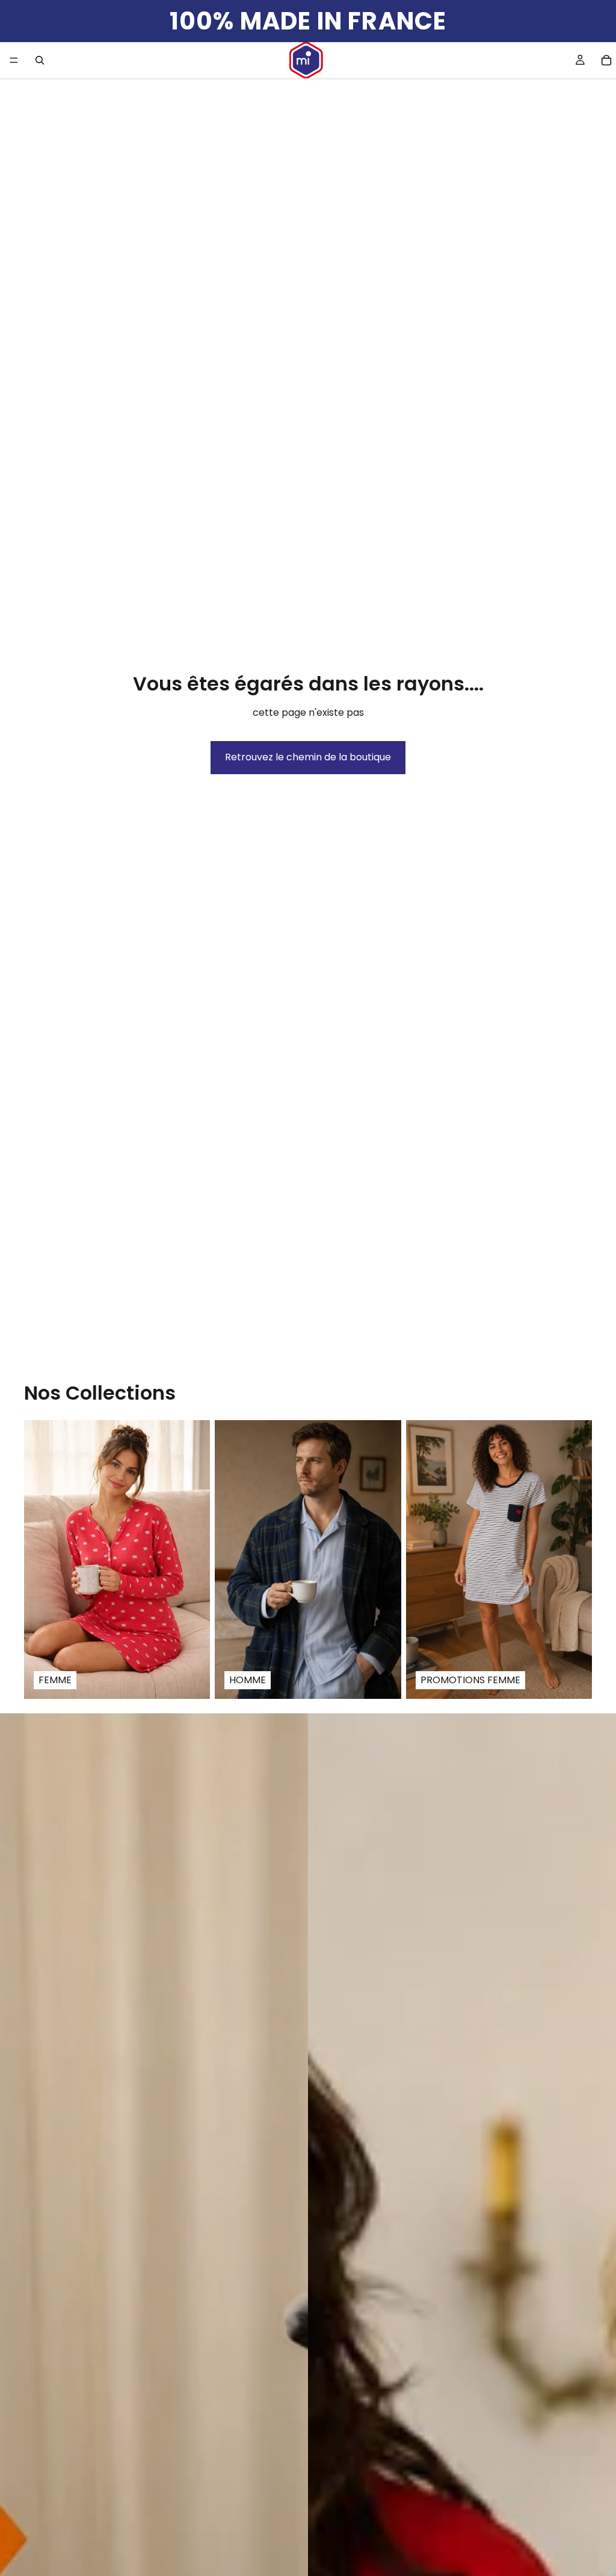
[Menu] (14, 60)
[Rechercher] (40, 60)
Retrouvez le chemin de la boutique (308, 757)
